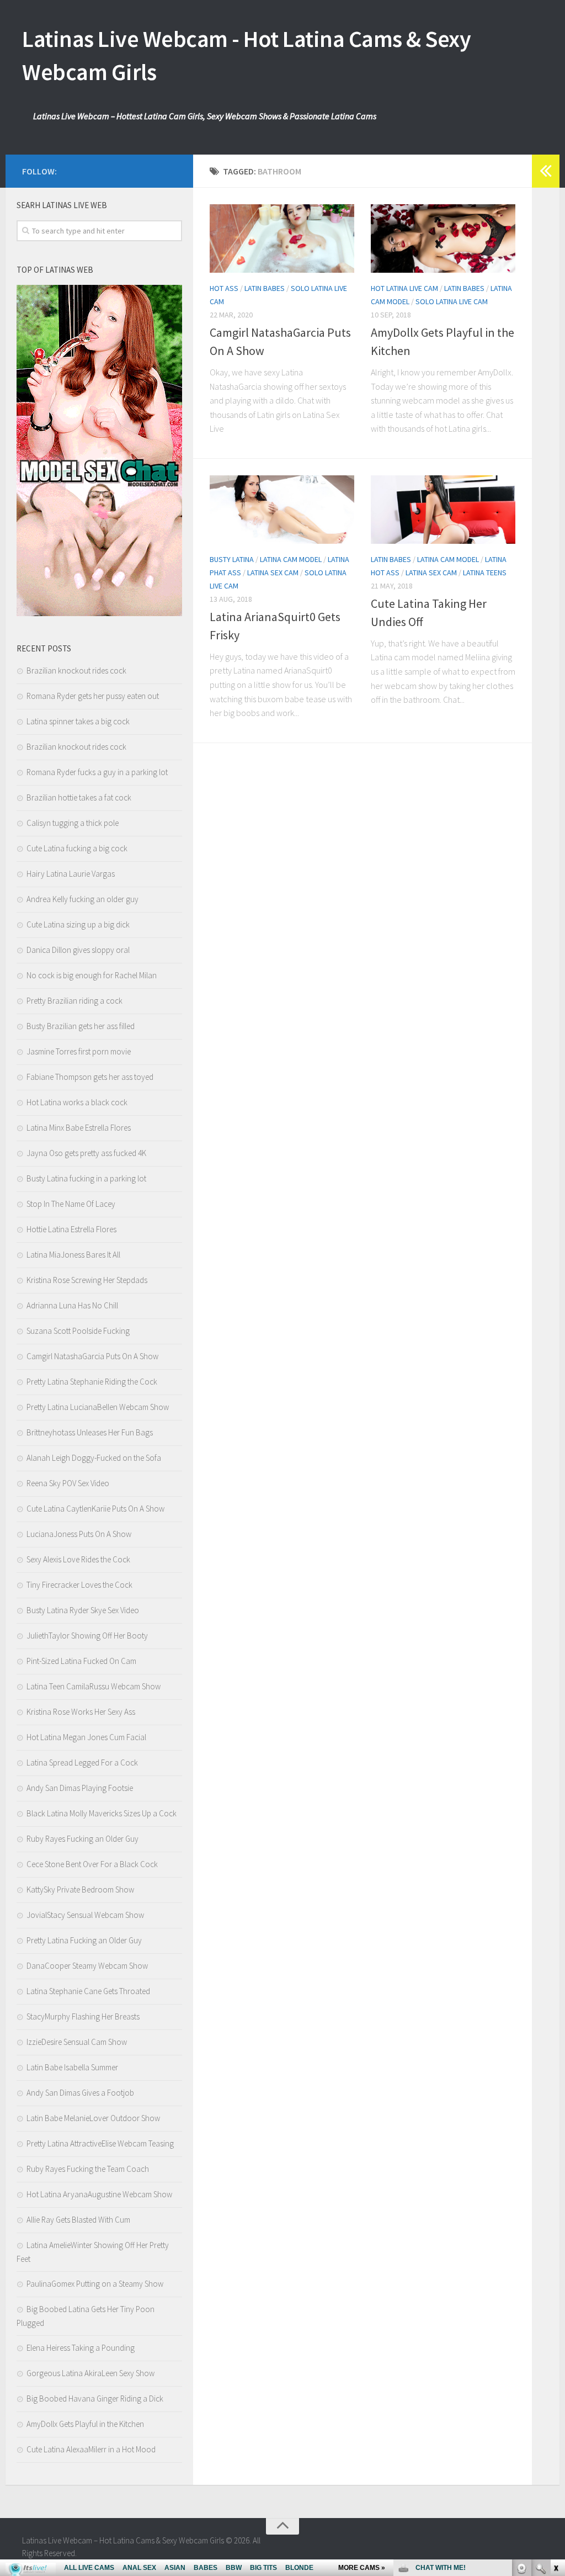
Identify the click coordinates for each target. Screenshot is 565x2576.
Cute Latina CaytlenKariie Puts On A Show (95, 1509)
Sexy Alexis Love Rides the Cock (78, 1559)
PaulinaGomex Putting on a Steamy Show (95, 2284)
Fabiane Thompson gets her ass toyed (90, 1077)
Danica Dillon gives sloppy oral (78, 950)
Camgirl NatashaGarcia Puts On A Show (92, 1356)
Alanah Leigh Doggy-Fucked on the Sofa (94, 1458)
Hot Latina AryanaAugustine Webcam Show (99, 2194)
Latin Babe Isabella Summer (72, 2067)
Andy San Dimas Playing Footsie (80, 1788)
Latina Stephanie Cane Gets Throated (88, 1991)
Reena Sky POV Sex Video (68, 1483)
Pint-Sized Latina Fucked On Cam (81, 1661)
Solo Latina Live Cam (452, 301)
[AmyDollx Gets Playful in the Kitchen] (443, 238)
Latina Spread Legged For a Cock (82, 1763)
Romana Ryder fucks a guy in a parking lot (97, 772)
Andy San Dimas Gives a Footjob (80, 2093)
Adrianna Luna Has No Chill (72, 1305)
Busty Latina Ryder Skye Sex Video (83, 1610)
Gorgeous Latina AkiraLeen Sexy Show (90, 2373)
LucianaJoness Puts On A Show (79, 1534)
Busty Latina (232, 559)
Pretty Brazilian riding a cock (74, 1001)
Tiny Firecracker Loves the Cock (79, 1585)
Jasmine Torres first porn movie (79, 1051)
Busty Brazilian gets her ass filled (81, 1026)
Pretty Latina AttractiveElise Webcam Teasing (100, 2143)
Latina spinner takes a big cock (78, 721)
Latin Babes (265, 288)
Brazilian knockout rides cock (76, 670)
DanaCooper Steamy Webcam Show (87, 1966)
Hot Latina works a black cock (77, 1102)
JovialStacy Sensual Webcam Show (85, 1915)
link (555, 2403)
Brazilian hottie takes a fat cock (79, 797)
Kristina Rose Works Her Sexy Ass (81, 1712)
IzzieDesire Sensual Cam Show (77, 2042)
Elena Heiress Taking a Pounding (81, 2348)
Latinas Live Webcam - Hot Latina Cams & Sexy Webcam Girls (246, 55)
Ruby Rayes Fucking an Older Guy (82, 1839)
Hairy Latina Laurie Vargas (71, 874)
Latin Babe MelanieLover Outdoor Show (93, 2118)
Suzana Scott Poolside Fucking (78, 1331)
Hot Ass (224, 288)
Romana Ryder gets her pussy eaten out (93, 696)
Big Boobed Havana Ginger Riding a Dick (95, 2399)
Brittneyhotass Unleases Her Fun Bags (90, 1432)
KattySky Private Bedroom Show (80, 1889)
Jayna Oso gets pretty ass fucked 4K (86, 1153)
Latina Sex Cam (273, 573)
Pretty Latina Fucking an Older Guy (84, 1940)
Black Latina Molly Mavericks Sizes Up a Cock (102, 1813)
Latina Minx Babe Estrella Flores (79, 1128)
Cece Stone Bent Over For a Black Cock (92, 1864)
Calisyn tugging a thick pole (73, 823)
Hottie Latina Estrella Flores (71, 1229)
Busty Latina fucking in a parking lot (86, 1178)
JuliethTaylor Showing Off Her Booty (87, 1636)
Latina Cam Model (291, 559)
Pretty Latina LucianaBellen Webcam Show (98, 1407)
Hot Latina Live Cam (404, 288)
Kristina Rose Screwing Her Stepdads (87, 1280)
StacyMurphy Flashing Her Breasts (83, 2016)
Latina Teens (485, 573)
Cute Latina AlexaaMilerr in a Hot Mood (91, 2449)
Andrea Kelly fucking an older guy (82, 899)
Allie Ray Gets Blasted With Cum (78, 2220)
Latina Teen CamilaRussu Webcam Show (94, 1686)
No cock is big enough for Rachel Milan (92, 975)
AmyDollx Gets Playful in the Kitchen (85, 2424)
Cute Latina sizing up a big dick (78, 924)
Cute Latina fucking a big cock (77, 848)
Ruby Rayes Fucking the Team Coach (88, 2169)
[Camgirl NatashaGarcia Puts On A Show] (282, 238)
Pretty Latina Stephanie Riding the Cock (92, 1382)
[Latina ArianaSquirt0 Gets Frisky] (282, 510)
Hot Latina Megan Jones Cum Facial (86, 1737)
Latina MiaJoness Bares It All (73, 1255)
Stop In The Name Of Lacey (71, 1204)
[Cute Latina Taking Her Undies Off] (443, 510)
